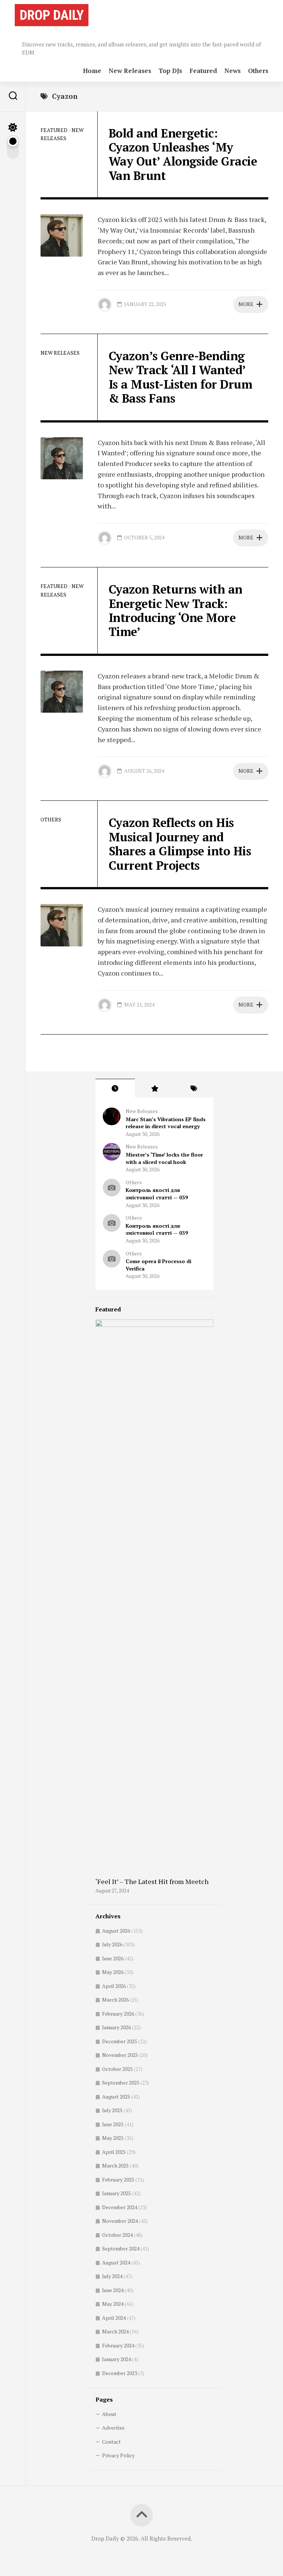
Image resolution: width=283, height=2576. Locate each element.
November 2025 (120, 2055)
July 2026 (112, 1944)
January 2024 (116, 2359)
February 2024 (118, 2345)
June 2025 (113, 2124)
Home (92, 71)
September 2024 (121, 2248)
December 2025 (120, 2041)
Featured (203, 71)
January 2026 (116, 2027)
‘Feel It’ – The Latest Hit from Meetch (152, 1881)
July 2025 (112, 2110)
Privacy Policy (118, 2455)
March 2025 (115, 2165)
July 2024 (112, 2276)
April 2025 (114, 2152)
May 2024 (113, 2304)
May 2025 (113, 2138)
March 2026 (115, 2000)
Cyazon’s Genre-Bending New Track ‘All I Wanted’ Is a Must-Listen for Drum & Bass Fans (181, 377)
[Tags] (194, 1088)
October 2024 (117, 2235)
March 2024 (115, 2331)
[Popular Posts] (155, 1088)
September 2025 (121, 2083)
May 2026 (113, 1972)
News (233, 71)
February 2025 (118, 2179)
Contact (111, 2442)
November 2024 (120, 2221)
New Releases (130, 71)
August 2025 (116, 2097)
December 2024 (120, 2207)
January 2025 (116, 2193)
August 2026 (116, 1931)
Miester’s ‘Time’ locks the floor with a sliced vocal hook (164, 1158)
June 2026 (113, 1958)
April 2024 (114, 2318)
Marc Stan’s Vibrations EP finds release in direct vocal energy (166, 1123)
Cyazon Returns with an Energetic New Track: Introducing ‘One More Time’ (176, 610)
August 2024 (116, 2262)
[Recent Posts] (115, 1088)
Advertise (113, 2428)
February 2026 (118, 2014)
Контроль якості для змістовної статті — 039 (157, 1194)
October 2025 (117, 2069)
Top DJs (170, 71)
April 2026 (114, 1986)
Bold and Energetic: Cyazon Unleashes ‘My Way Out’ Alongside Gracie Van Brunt (183, 154)
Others (258, 71)
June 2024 (113, 2290)
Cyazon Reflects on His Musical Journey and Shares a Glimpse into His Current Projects (180, 844)
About (109, 2414)
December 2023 (120, 2373)
